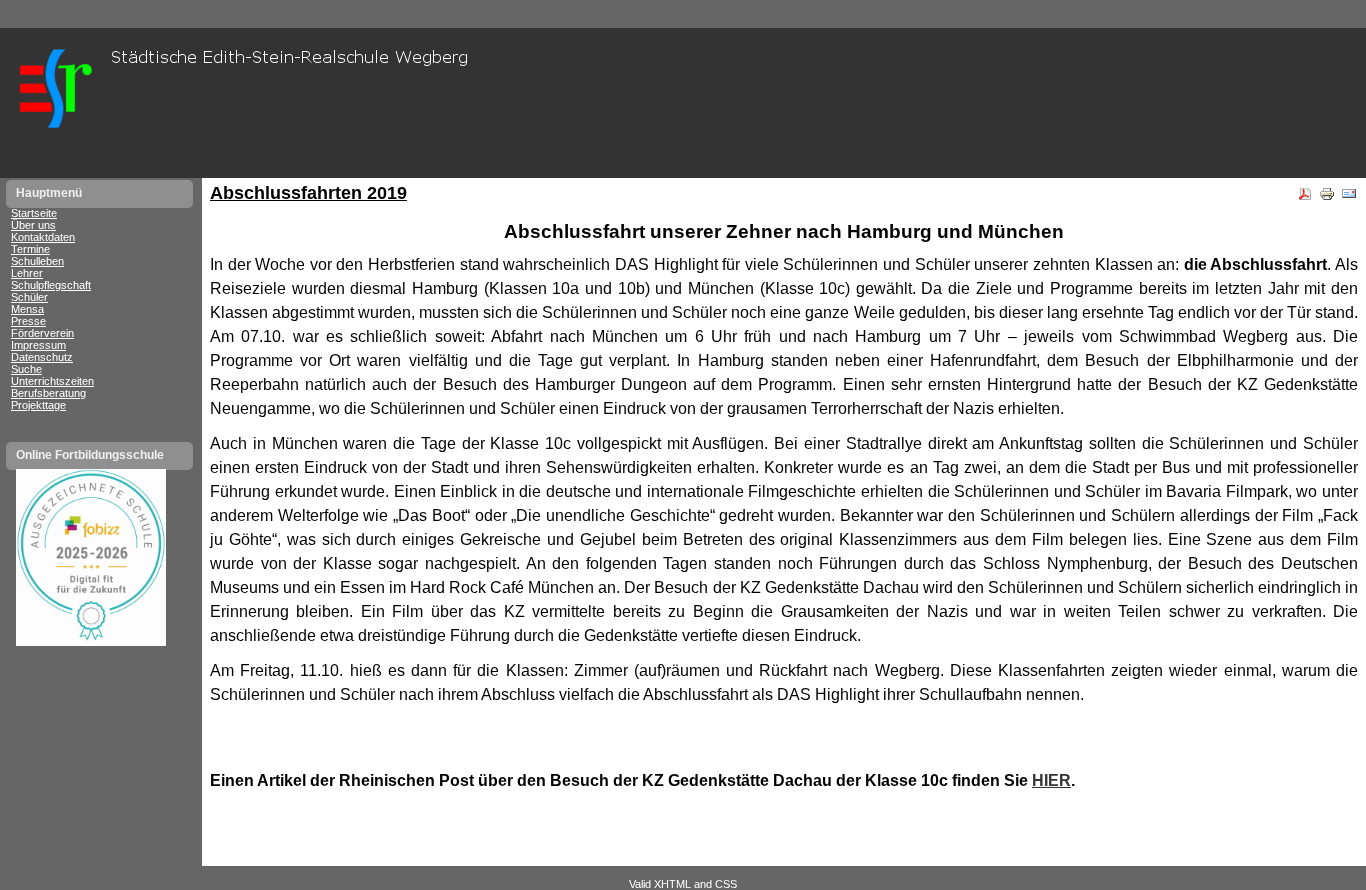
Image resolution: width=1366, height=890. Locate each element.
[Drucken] (1327, 198)
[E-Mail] (1349, 198)
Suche (26, 369)
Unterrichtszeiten (52, 381)
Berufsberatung (48, 393)
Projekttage (38, 405)
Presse (28, 321)
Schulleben (37, 261)
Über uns (33, 225)
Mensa (27, 309)
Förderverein (42, 333)
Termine (30, 249)
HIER (1051, 780)
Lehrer (27, 273)
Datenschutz (42, 357)
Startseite (34, 213)
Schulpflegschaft (51, 285)
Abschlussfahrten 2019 (308, 193)
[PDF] (1305, 198)
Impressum (38, 345)
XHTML (672, 884)
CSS (726, 884)
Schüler (29, 297)
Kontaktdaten (43, 237)
